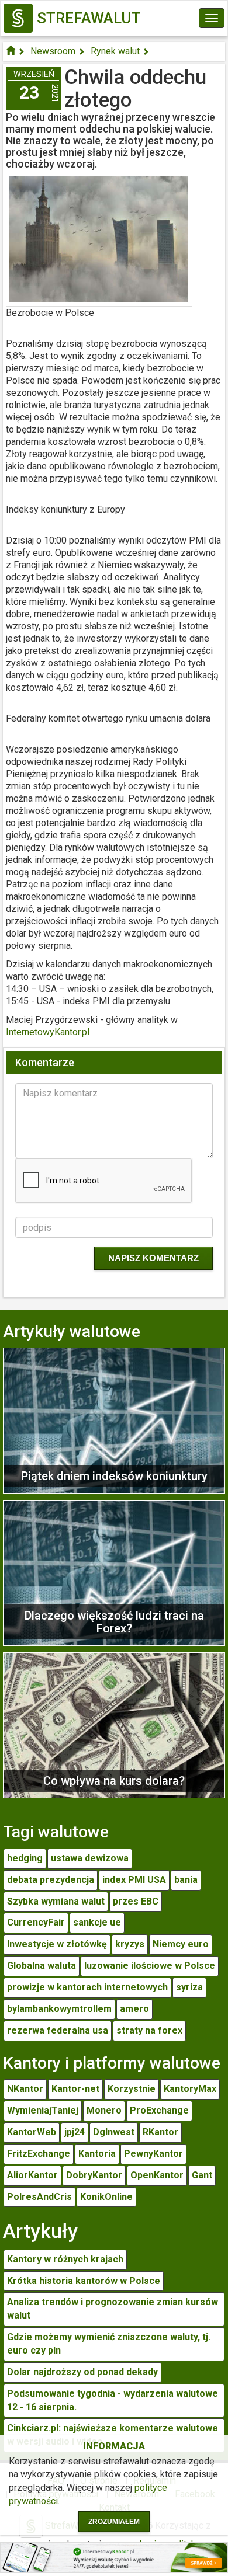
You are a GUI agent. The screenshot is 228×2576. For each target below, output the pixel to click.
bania (186, 1880)
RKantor (160, 2132)
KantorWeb (32, 2132)
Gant (202, 2175)
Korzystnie (132, 2089)
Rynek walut (115, 51)
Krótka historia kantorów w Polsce (84, 2281)
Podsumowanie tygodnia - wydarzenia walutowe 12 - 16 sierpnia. (113, 2400)
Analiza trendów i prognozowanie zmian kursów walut (113, 2309)
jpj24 (75, 2132)
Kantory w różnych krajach (65, 2259)
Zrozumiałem (114, 2522)
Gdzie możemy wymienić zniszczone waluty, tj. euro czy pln (109, 2344)
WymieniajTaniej (43, 2110)
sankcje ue (97, 1922)
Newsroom (53, 51)
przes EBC (136, 1901)
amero (134, 2009)
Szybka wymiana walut (56, 1901)
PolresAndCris (39, 2197)
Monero (104, 2110)
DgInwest (114, 2132)
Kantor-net (75, 2089)
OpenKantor (157, 2175)
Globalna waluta (42, 1966)
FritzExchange (39, 2154)
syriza (189, 1987)
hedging (25, 1858)
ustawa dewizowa (90, 1858)
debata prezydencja (51, 1880)
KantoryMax (190, 2089)
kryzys (130, 1944)
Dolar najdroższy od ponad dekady (82, 2372)
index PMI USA (134, 1880)
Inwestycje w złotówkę (57, 1944)
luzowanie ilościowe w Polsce (150, 1966)
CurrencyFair (36, 1922)
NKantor (25, 2089)
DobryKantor (94, 2175)
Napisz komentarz (153, 1258)
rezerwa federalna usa (58, 2030)
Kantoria (97, 2154)
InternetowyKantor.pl (48, 1032)
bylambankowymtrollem (59, 2009)
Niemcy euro (181, 1944)
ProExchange (159, 2110)
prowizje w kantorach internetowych (87, 1987)
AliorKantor (32, 2175)
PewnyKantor (153, 2154)
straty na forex (149, 2030)
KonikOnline (106, 2197)
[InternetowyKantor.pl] (114, 2557)
